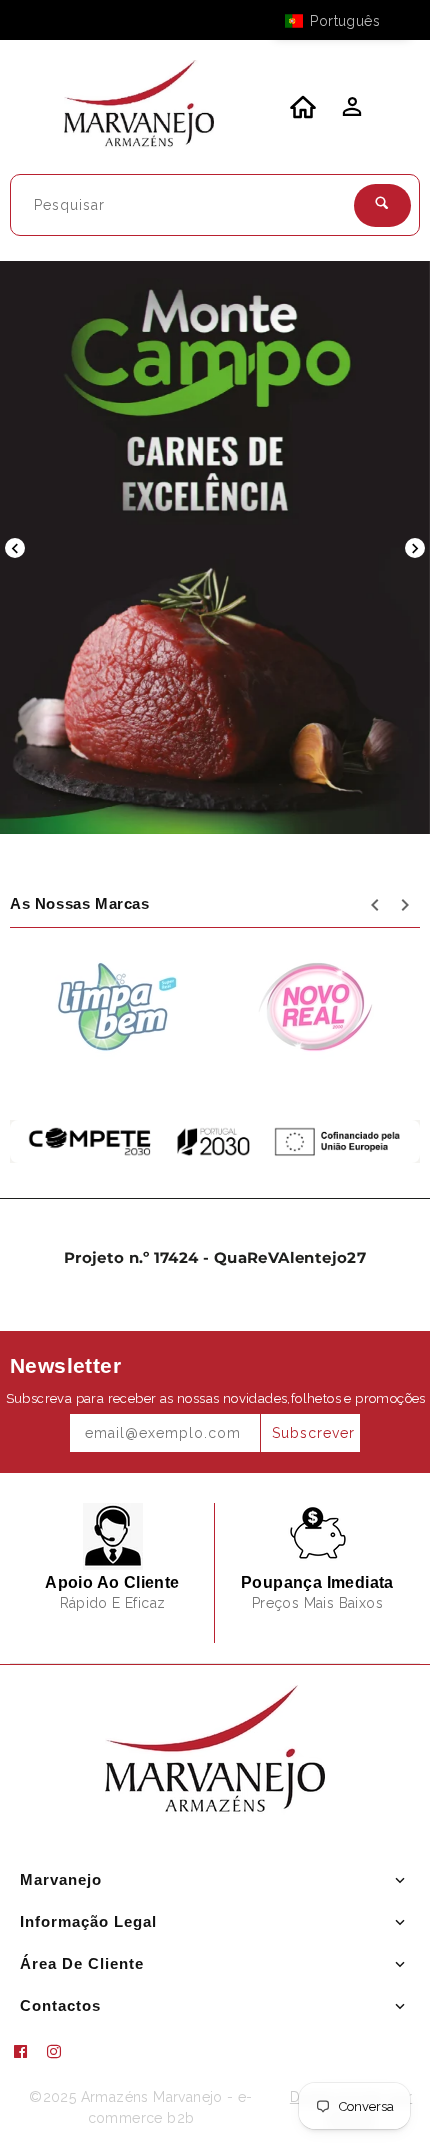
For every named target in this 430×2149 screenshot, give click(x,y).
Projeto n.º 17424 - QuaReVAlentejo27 (215, 1257)
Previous (15, 548)
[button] (342, 21)
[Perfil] (350, 112)
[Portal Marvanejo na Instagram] (62, 2052)
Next (415, 548)
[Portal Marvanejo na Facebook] (28, 2052)
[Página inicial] (139, 107)
